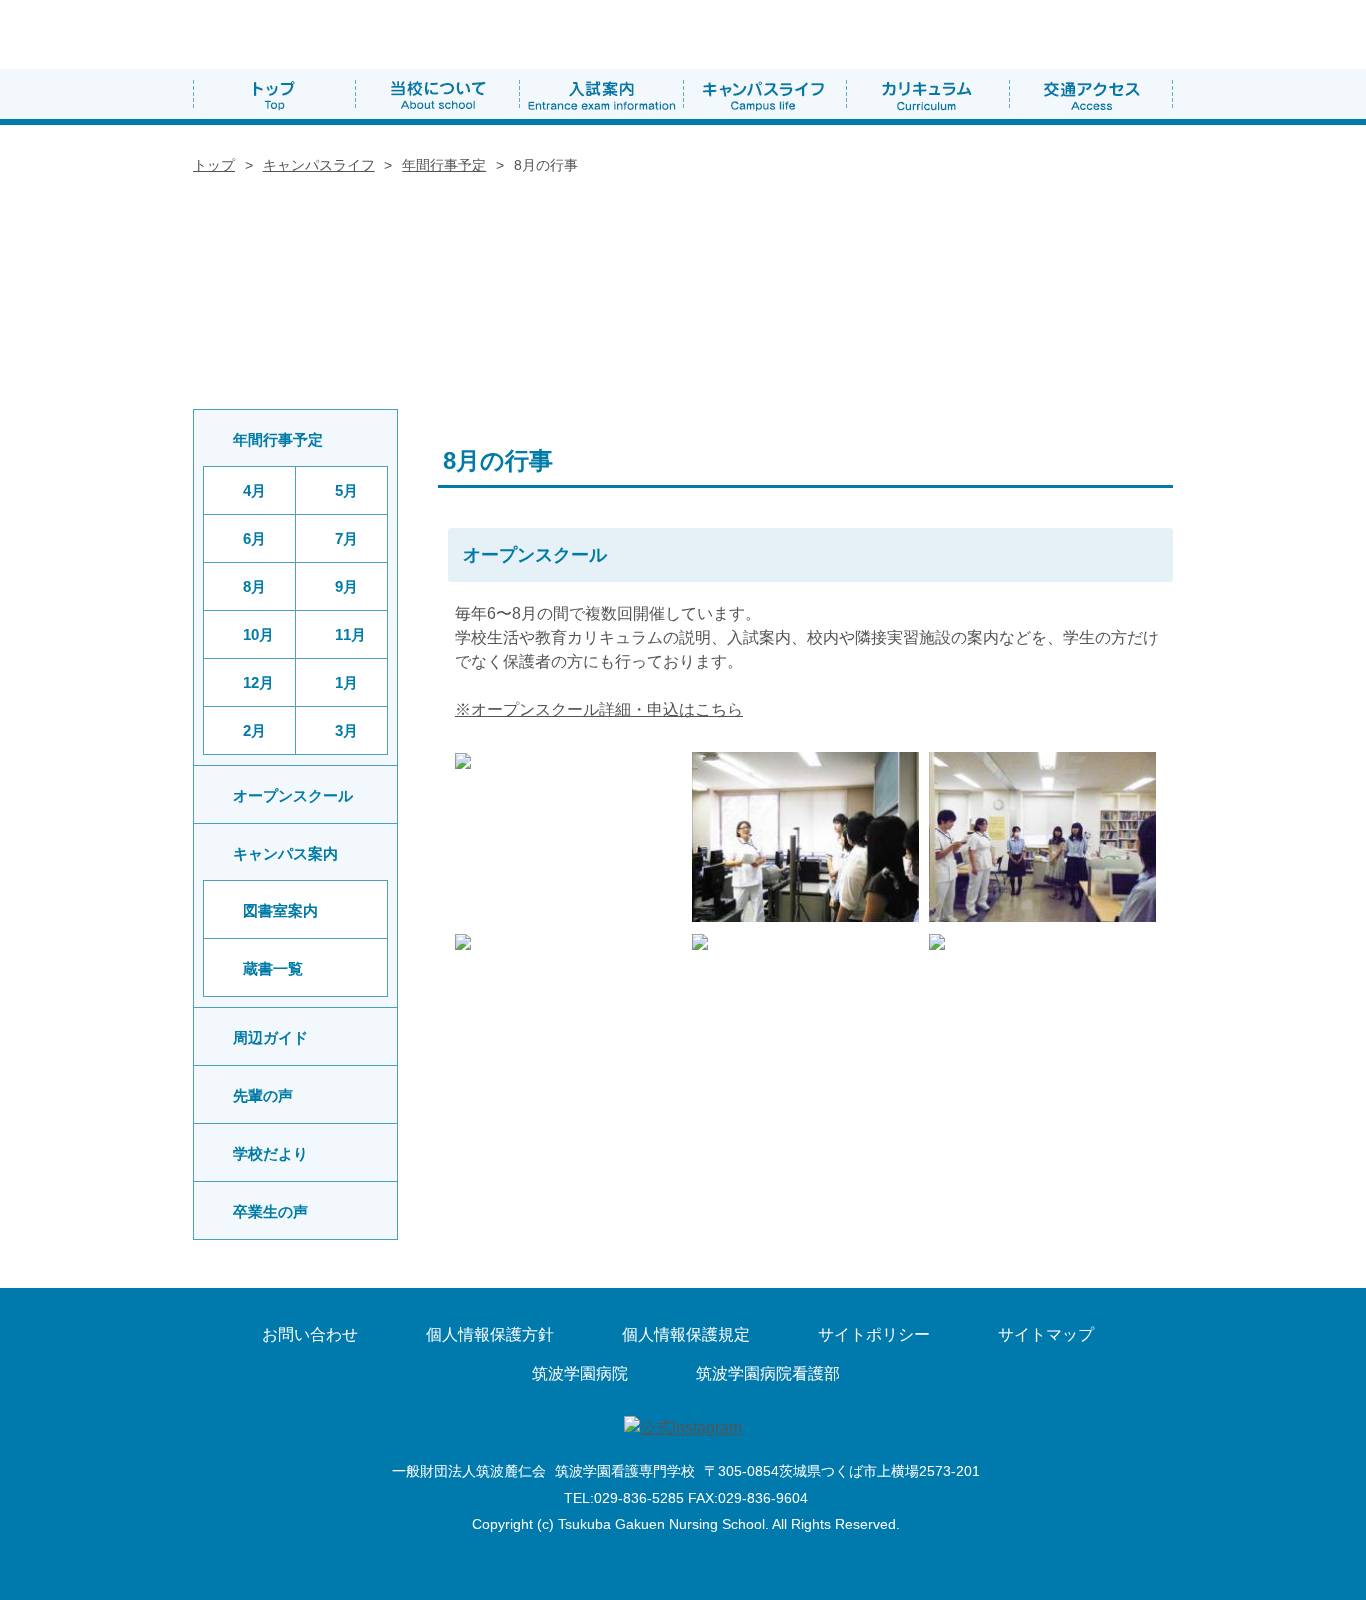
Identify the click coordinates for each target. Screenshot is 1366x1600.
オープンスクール (293, 795)
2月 (254, 730)
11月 (350, 634)
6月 (254, 538)
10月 (258, 634)
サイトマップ (1046, 1334)
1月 (346, 682)
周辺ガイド (270, 1037)
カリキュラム (927, 94)
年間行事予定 (444, 165)
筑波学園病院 (580, 1373)
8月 (254, 586)
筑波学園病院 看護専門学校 (356, 34)
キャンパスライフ (764, 94)
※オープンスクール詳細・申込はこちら (599, 709)
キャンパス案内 (285, 853)
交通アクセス (1091, 94)
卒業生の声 (270, 1211)
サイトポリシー (874, 1334)
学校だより (270, 1153)
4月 (254, 490)
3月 (346, 730)
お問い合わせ (310, 1334)
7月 (346, 538)
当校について (438, 94)
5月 (346, 490)
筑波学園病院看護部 (768, 1373)
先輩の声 (263, 1095)
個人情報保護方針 (490, 1334)
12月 (258, 682)
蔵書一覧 (300, 969)
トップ (274, 94)
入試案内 (601, 94)
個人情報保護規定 (686, 1334)
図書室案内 (280, 910)
